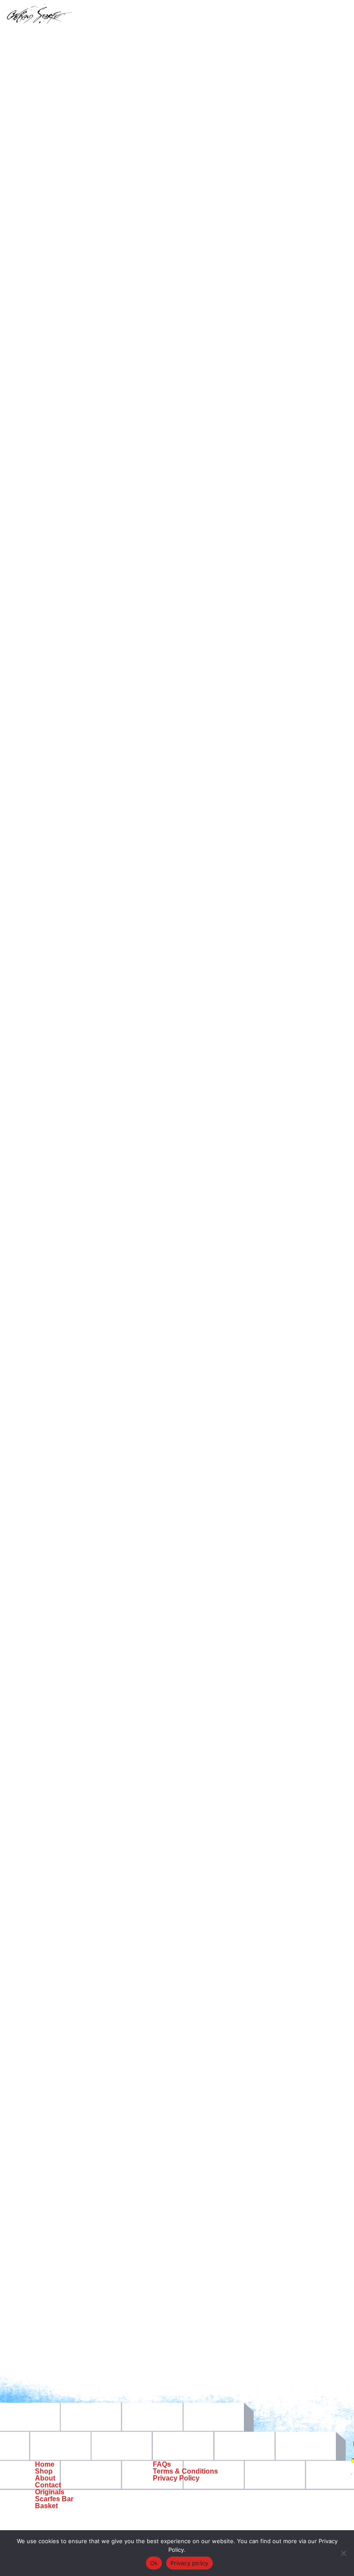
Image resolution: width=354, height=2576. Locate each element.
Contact (48, 2485)
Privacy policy (190, 2563)
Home (45, 2464)
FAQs (162, 2464)
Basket (46, 2506)
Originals (50, 2492)
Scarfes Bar (54, 2499)
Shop (44, 2471)
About (45, 2478)
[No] (343, 2553)
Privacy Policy (176, 2478)
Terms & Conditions (185, 2471)
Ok (154, 2563)
